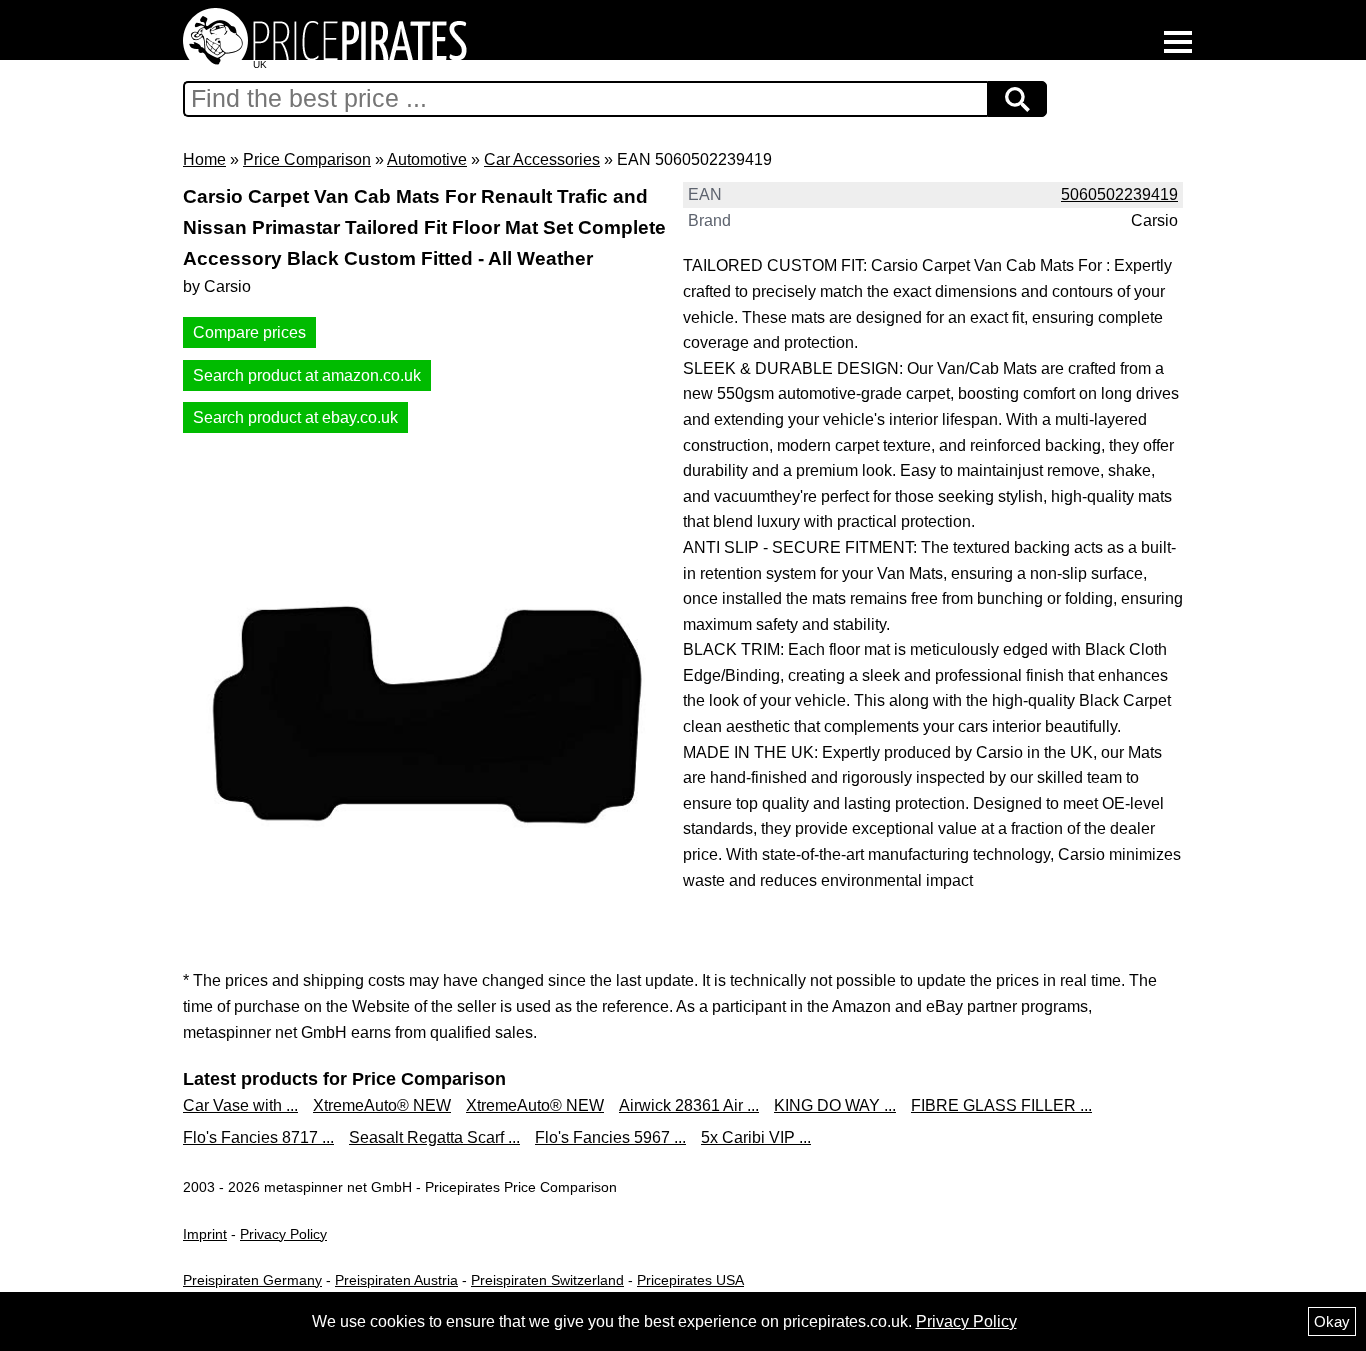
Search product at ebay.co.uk (295, 417)
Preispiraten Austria (396, 1280)
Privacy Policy (283, 1234)
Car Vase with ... (240, 1105)
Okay (1332, 1321)
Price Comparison (307, 159)
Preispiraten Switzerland (547, 1280)
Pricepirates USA (690, 1280)
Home (204, 159)
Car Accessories (542, 159)
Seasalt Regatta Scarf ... (434, 1137)
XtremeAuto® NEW (382, 1105)
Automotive (427, 159)
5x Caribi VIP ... (756, 1137)
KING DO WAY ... (835, 1105)
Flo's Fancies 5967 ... (610, 1137)
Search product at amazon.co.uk (307, 375)
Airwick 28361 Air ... (689, 1105)
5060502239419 (1119, 194)
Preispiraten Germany (252, 1280)
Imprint (205, 1234)
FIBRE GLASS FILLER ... (1001, 1105)
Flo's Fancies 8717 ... (258, 1137)
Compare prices (249, 332)
